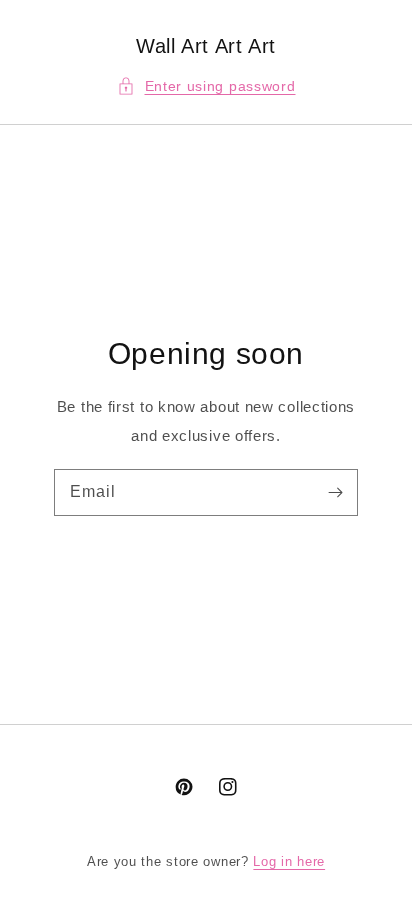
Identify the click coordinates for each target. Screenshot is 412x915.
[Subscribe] (335, 492)
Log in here (289, 861)
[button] (206, 86)
